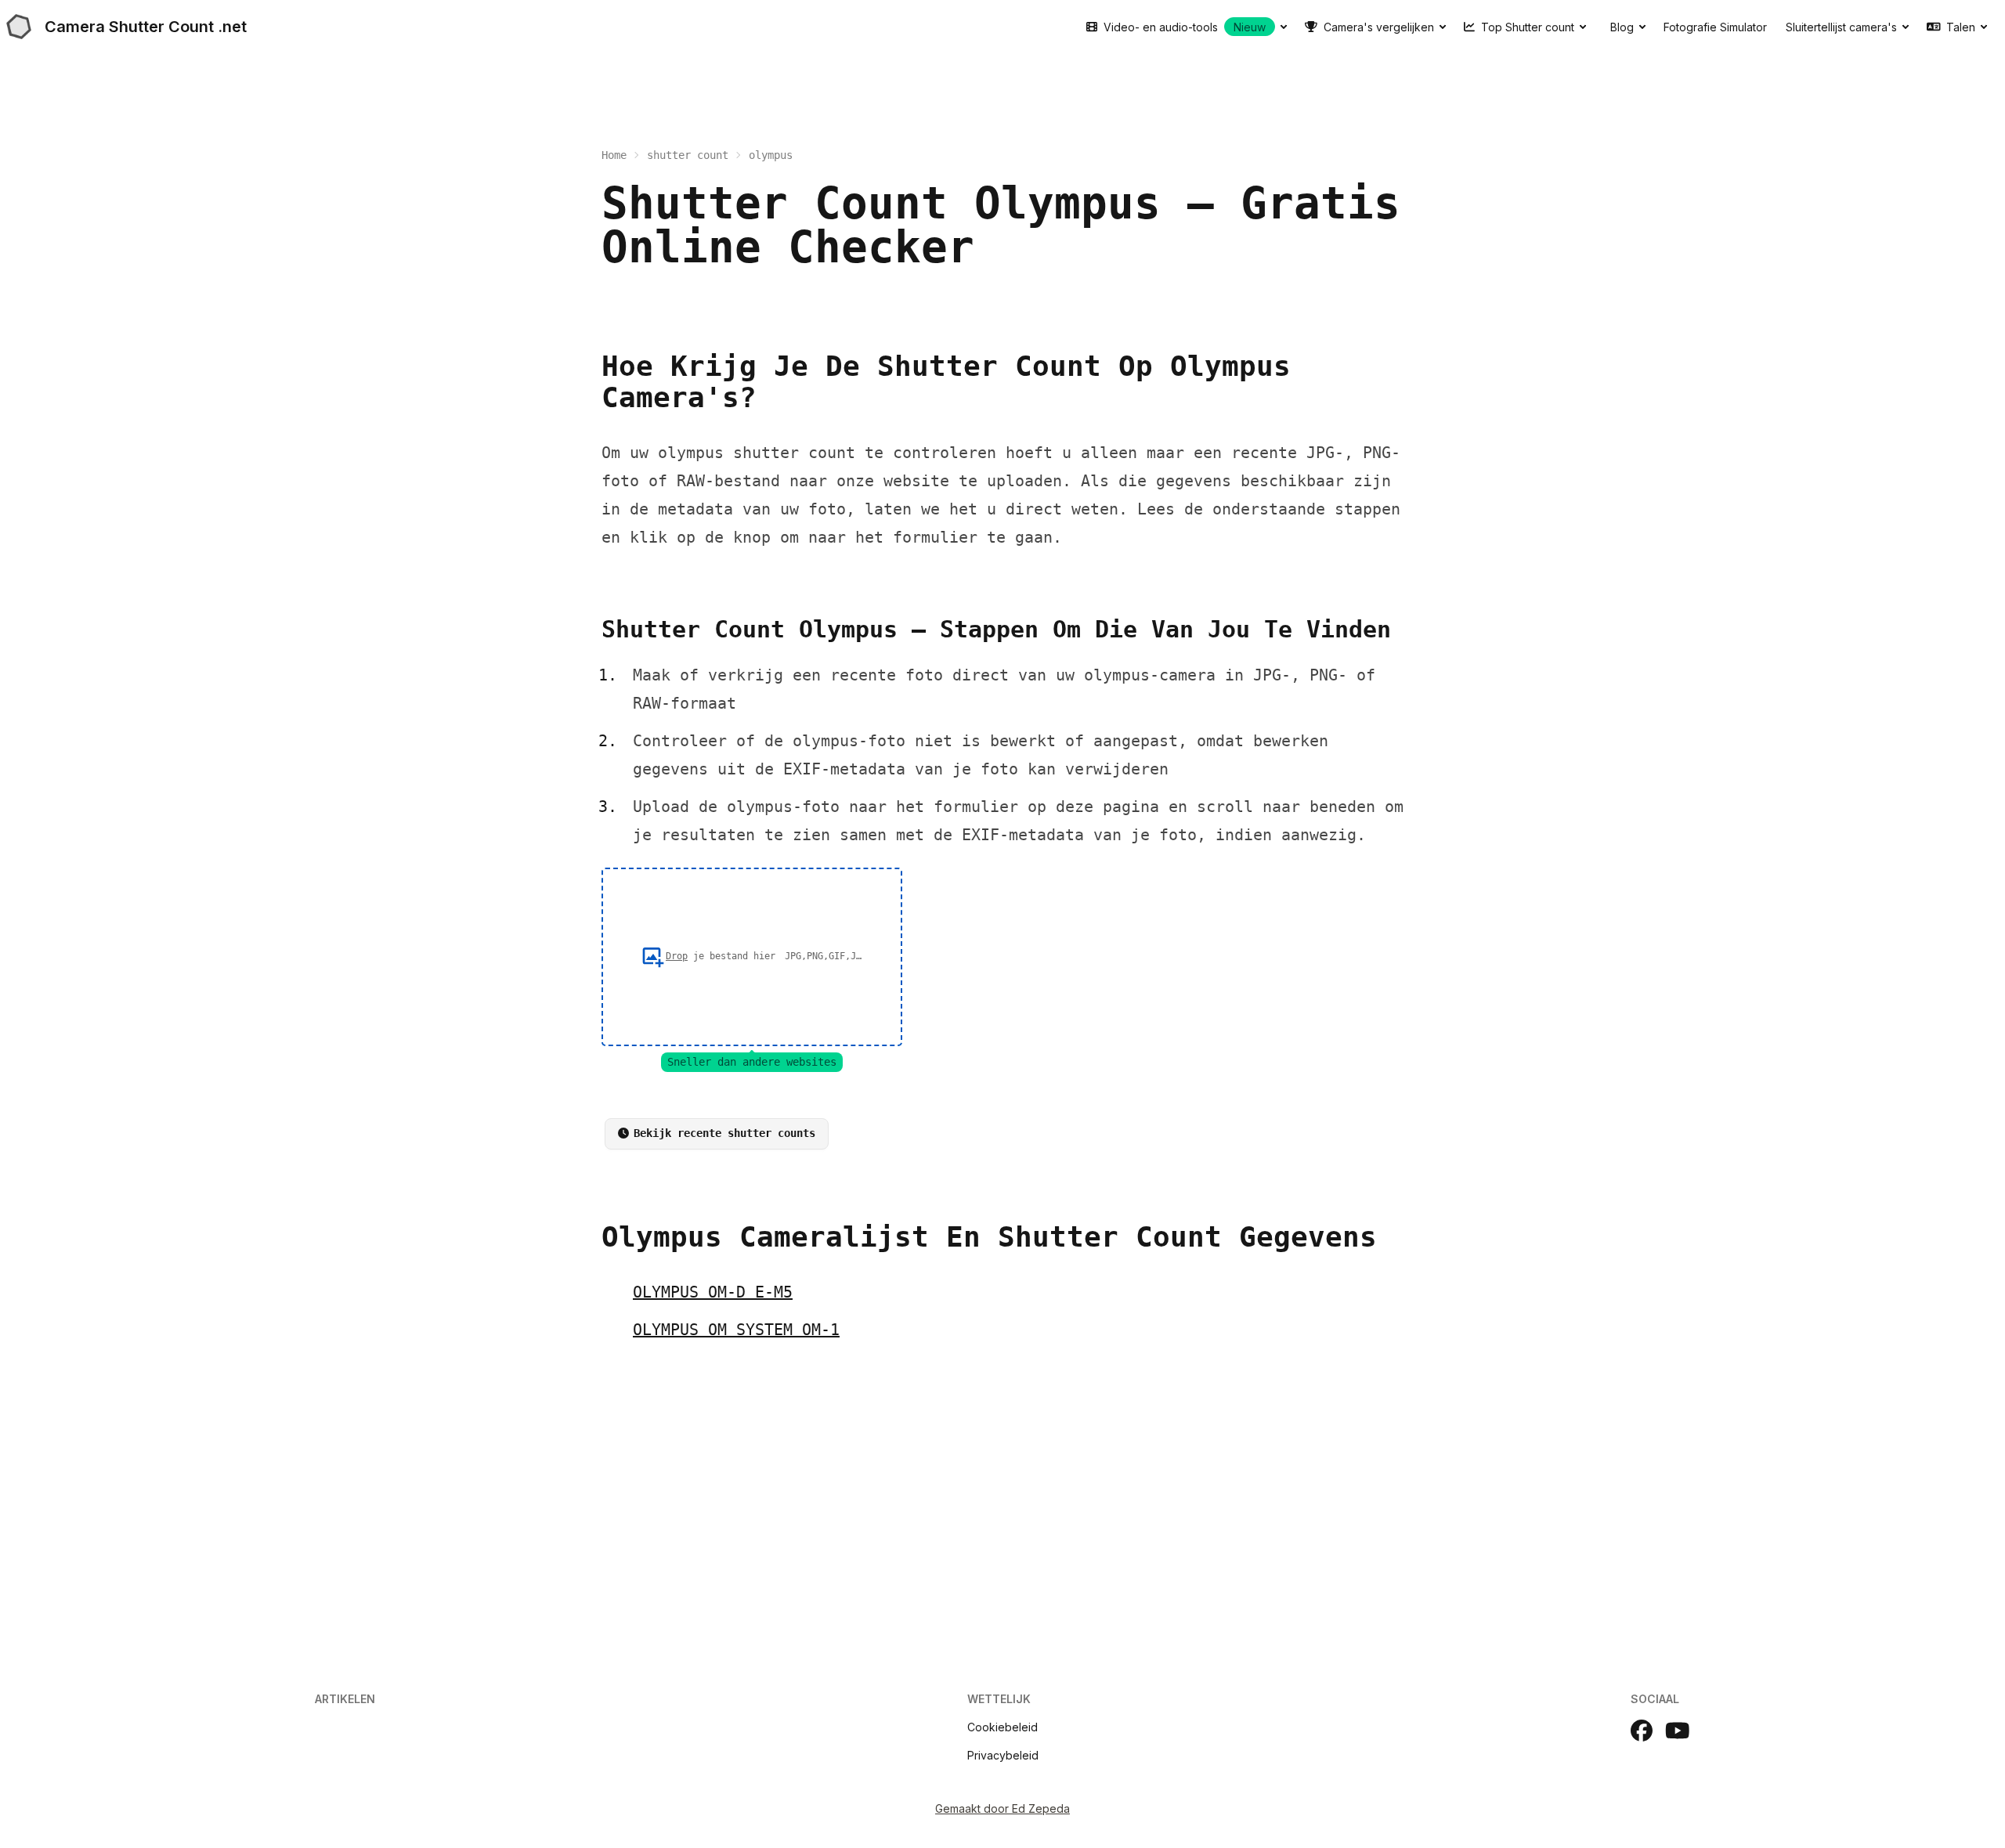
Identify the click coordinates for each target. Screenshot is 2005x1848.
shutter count (688, 155)
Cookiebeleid (1002, 1727)
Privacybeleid (1003, 1755)
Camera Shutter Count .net (146, 27)
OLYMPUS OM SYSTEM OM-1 (736, 1330)
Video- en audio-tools (1185, 27)
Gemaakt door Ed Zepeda (1002, 1808)
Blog (1622, 27)
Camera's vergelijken (1379, 27)
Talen (1961, 27)
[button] (752, 957)
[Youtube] (1678, 1731)
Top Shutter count (1528, 27)
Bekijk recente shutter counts (724, 1133)
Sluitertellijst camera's (1841, 27)
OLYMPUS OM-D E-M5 (713, 1292)
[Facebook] (1642, 1731)
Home (614, 155)
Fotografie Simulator (1715, 27)
